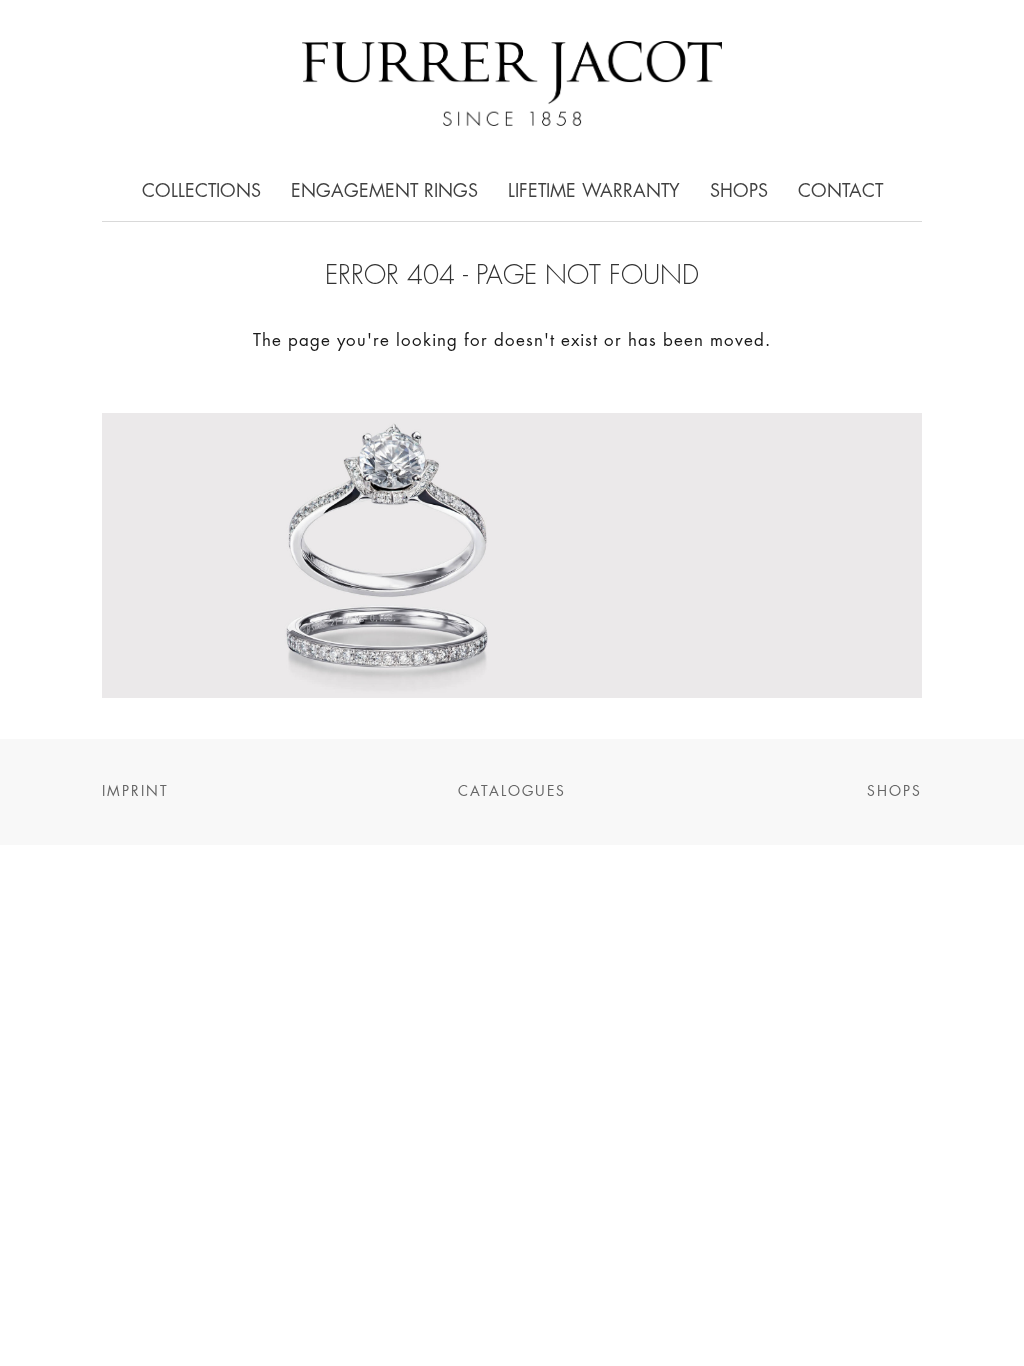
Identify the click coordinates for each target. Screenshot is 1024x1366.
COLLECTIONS (201, 192)
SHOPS (739, 192)
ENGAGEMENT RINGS (384, 192)
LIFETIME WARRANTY (594, 192)
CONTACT (840, 192)
